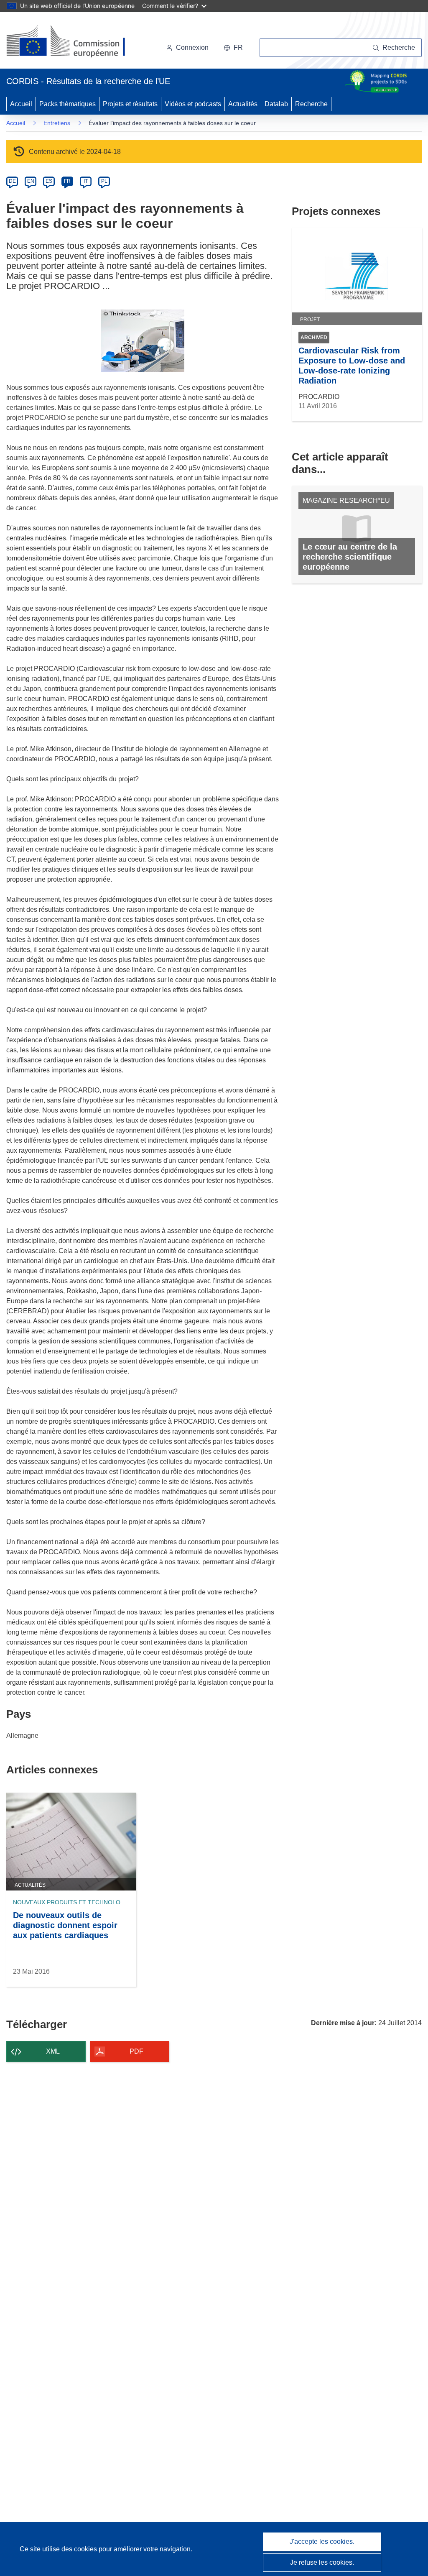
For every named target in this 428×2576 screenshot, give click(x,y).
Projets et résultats (130, 104)
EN (31, 181)
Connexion (192, 47)
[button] (233, 48)
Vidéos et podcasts (193, 104)
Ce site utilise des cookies (59, 2549)
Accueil (21, 104)
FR (67, 181)
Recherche (311, 104)
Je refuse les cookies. (322, 2562)
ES (49, 181)
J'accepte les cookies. (322, 2541)
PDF (136, 2051)
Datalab (276, 104)
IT (86, 181)
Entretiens (57, 123)
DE (12, 181)
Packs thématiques (68, 104)
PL (104, 181)
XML (53, 2051)
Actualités (243, 104)
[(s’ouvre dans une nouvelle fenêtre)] (74, 42)
